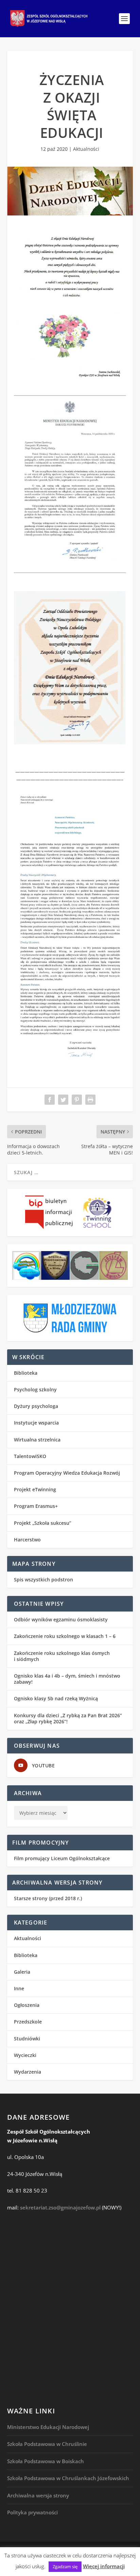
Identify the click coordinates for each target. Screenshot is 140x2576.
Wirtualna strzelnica (37, 1440)
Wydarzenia (28, 2072)
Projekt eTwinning (35, 1489)
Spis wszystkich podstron (43, 1580)
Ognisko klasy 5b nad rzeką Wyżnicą (56, 1698)
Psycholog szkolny (35, 1389)
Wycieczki (25, 2055)
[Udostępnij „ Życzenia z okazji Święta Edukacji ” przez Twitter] (63, 1100)
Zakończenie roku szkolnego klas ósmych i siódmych (62, 1656)
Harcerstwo (27, 1540)
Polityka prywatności (32, 2512)
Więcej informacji (104, 2566)
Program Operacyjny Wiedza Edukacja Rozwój (67, 1473)
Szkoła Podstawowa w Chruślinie (47, 2444)
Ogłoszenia (27, 2005)
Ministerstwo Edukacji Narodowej (48, 2427)
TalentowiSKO (30, 1456)
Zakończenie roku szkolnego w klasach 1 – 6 (65, 1636)
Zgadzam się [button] (65, 2567)
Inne (19, 1988)
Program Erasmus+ (36, 1506)
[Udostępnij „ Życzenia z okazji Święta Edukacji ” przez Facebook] (50, 1100)
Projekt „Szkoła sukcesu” (43, 1523)
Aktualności (86, 149)
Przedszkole (28, 2022)
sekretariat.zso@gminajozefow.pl (60, 2207)
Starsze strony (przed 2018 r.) (48, 1898)
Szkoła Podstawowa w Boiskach (46, 2461)
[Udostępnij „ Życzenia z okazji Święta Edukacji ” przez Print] (90, 1100)
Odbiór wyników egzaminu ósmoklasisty (61, 1619)
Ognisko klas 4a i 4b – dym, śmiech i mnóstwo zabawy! (67, 1679)
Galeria (22, 1972)
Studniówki (27, 2039)
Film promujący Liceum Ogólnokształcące (62, 1858)
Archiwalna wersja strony (38, 2495)
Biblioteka (26, 1373)
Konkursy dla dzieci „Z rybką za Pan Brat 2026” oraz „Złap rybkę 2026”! (68, 1718)
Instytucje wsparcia (36, 1423)
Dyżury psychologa (36, 1406)
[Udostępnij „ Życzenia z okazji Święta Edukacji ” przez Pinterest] (77, 1100)
